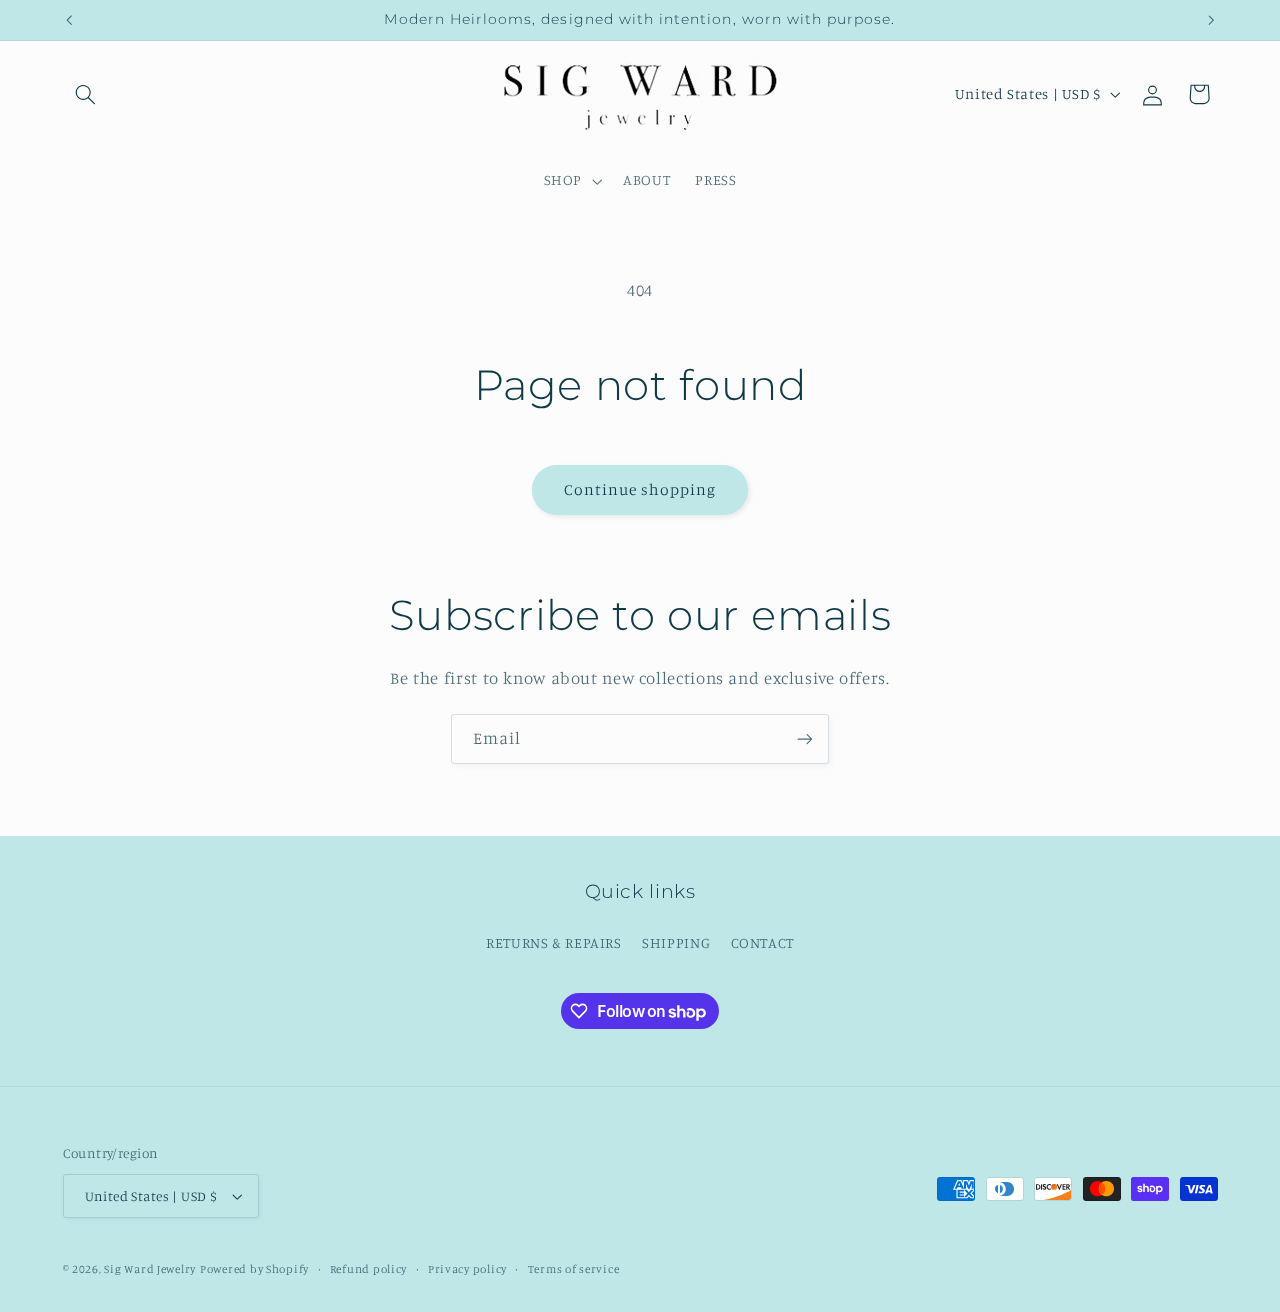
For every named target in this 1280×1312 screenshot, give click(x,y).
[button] (86, 94)
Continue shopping (640, 489)
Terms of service (574, 1269)
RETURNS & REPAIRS (554, 942)
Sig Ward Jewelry (150, 1269)
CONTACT (762, 942)
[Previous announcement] (69, 20)
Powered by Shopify (254, 1269)
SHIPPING (676, 942)
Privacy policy (467, 1269)
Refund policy (369, 1269)
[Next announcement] (1211, 20)
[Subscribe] (805, 738)
